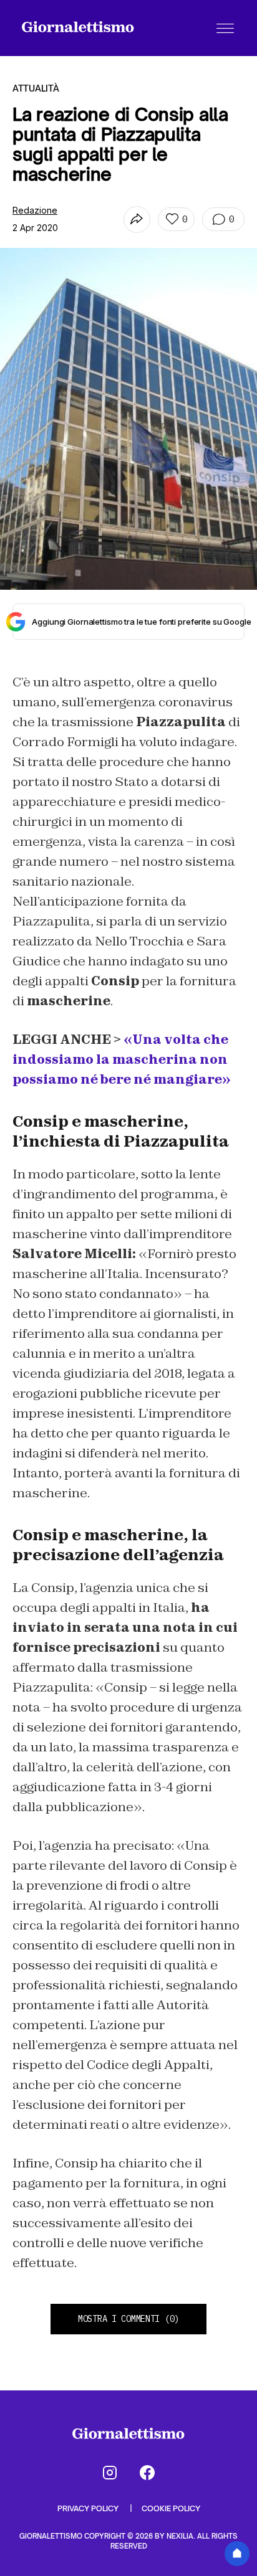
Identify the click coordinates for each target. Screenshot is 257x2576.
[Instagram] (110, 2473)
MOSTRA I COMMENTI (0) (128, 2319)
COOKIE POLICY (171, 2508)
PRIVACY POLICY (89, 2508)
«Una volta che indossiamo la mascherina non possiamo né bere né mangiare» (122, 1059)
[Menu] (225, 28)
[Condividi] (137, 220)
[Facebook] (147, 2473)
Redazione (35, 210)
